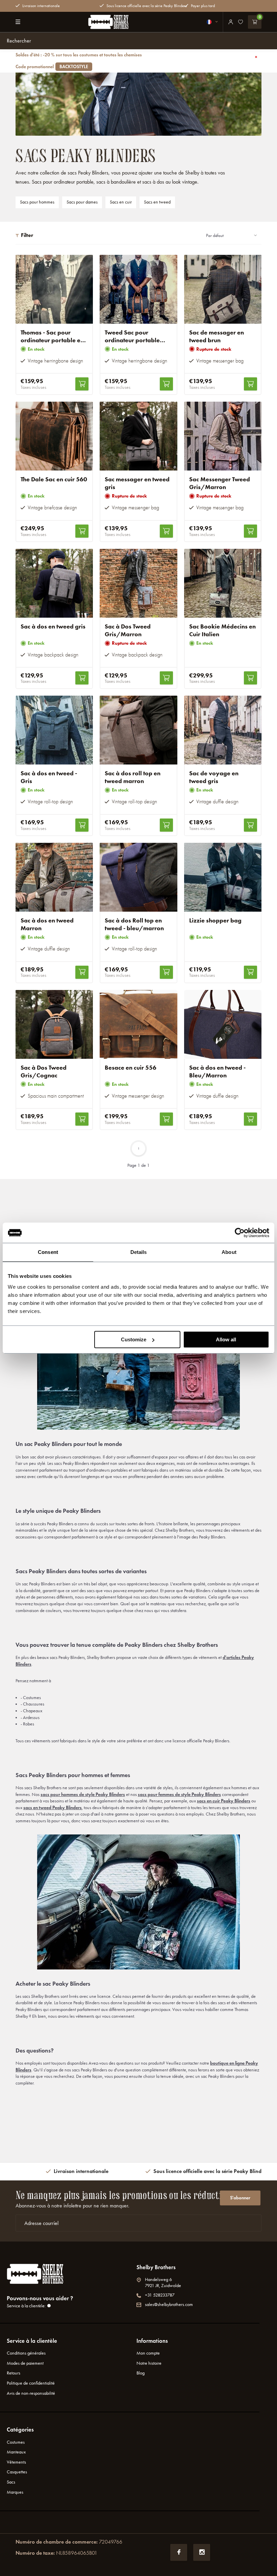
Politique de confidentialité (31, 2383)
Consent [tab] (48, 1252)
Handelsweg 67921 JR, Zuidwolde (163, 2283)
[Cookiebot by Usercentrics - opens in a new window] (240, 1233)
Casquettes (17, 2472)
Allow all (226, 1339)
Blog (141, 2373)
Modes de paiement (25, 2363)
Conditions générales (26, 2353)
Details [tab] (139, 1252)
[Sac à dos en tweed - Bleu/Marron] (223, 1024)
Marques (15, 2492)
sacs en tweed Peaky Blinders (53, 1808)
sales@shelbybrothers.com (169, 2304)
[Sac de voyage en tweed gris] (223, 730)
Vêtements (16, 2462)
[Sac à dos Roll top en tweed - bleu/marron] (138, 877)
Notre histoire (149, 2363)
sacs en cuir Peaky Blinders (224, 1801)
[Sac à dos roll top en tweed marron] (138, 730)
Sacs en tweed (157, 202)
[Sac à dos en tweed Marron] (54, 877)
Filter (27, 235)
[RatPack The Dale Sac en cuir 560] (54, 436)
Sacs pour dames (82, 202)
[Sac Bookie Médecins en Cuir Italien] (223, 583)
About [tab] (229, 1252)
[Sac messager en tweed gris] (138, 436)
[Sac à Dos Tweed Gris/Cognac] (54, 1024)
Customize (134, 1339)
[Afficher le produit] (82, 384)
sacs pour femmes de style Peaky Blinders (179, 1794)
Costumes (16, 2442)
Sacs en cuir (121, 202)
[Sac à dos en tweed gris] (54, 583)
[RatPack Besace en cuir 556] (138, 1024)
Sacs (11, 2482)
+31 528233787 (160, 2295)
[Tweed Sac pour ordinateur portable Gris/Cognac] (138, 289)
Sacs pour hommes (37, 202)
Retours (14, 2373)
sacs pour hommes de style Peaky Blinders (83, 1794)
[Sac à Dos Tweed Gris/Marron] (138, 583)
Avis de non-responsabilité (31, 2393)
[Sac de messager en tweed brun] (223, 289)
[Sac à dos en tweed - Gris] (54, 730)
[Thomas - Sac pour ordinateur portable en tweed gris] (54, 289)
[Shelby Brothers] (108, 22)
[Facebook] (179, 2552)
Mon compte (148, 2353)
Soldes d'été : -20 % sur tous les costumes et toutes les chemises (79, 61)
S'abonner (240, 2198)
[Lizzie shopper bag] (223, 877)
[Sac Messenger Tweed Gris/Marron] (223, 436)
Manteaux (16, 2452)
